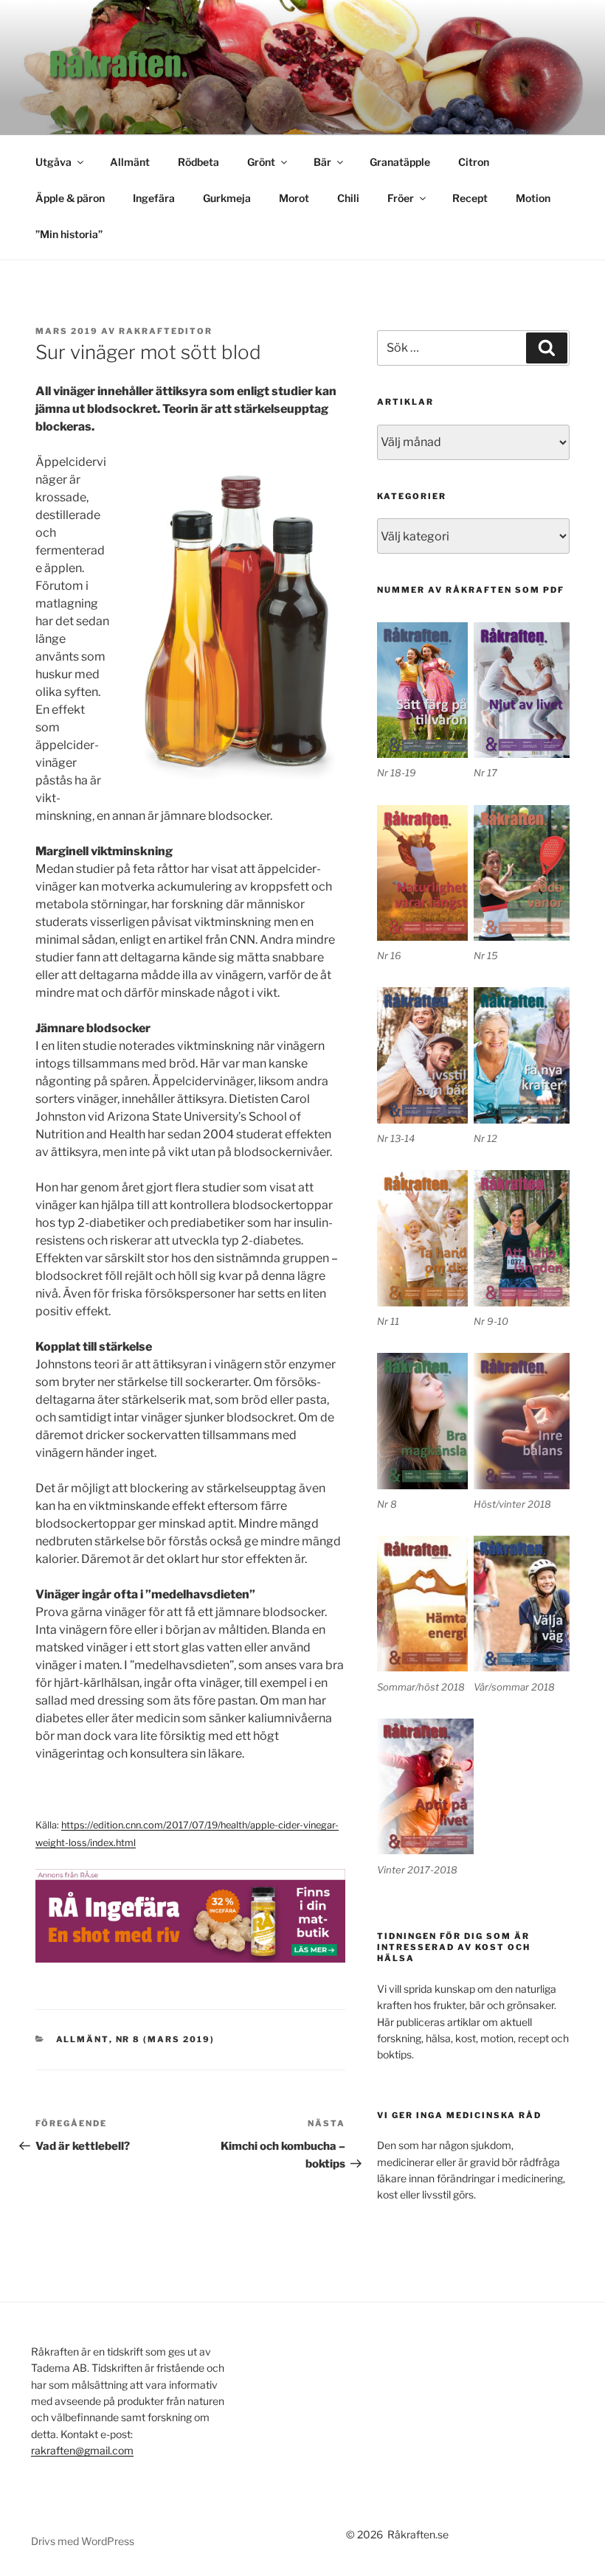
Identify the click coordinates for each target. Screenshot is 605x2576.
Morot (294, 198)
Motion (533, 198)
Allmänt (130, 162)
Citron (474, 162)
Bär (322, 162)
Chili (348, 198)
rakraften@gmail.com (82, 2450)
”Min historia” (69, 234)
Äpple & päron (70, 198)
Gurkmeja (227, 198)
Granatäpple (400, 162)
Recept (470, 198)
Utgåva (53, 162)
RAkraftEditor (166, 331)
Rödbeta (198, 162)
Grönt (261, 162)
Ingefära (154, 198)
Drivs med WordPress (83, 2541)
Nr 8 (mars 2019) (166, 2039)
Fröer (401, 198)
